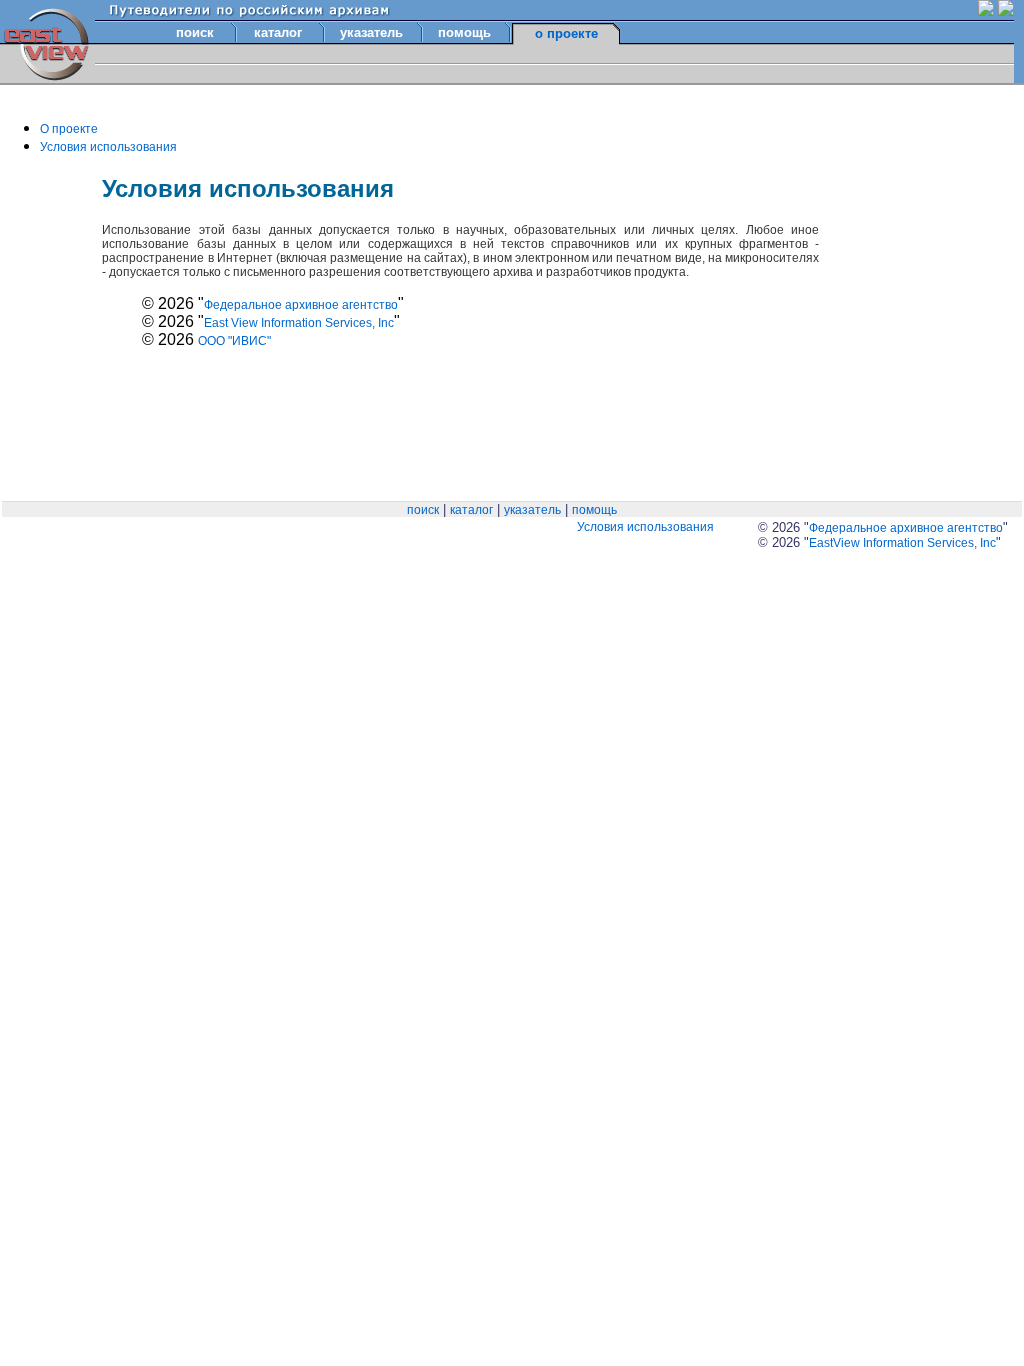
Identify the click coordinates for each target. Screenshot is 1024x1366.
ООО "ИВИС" (234, 341)
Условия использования (108, 147)
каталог (278, 32)
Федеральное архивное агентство (301, 305)
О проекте (69, 129)
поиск (195, 32)
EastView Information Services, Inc (902, 543)
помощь (464, 32)
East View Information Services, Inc (299, 323)
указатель (371, 32)
